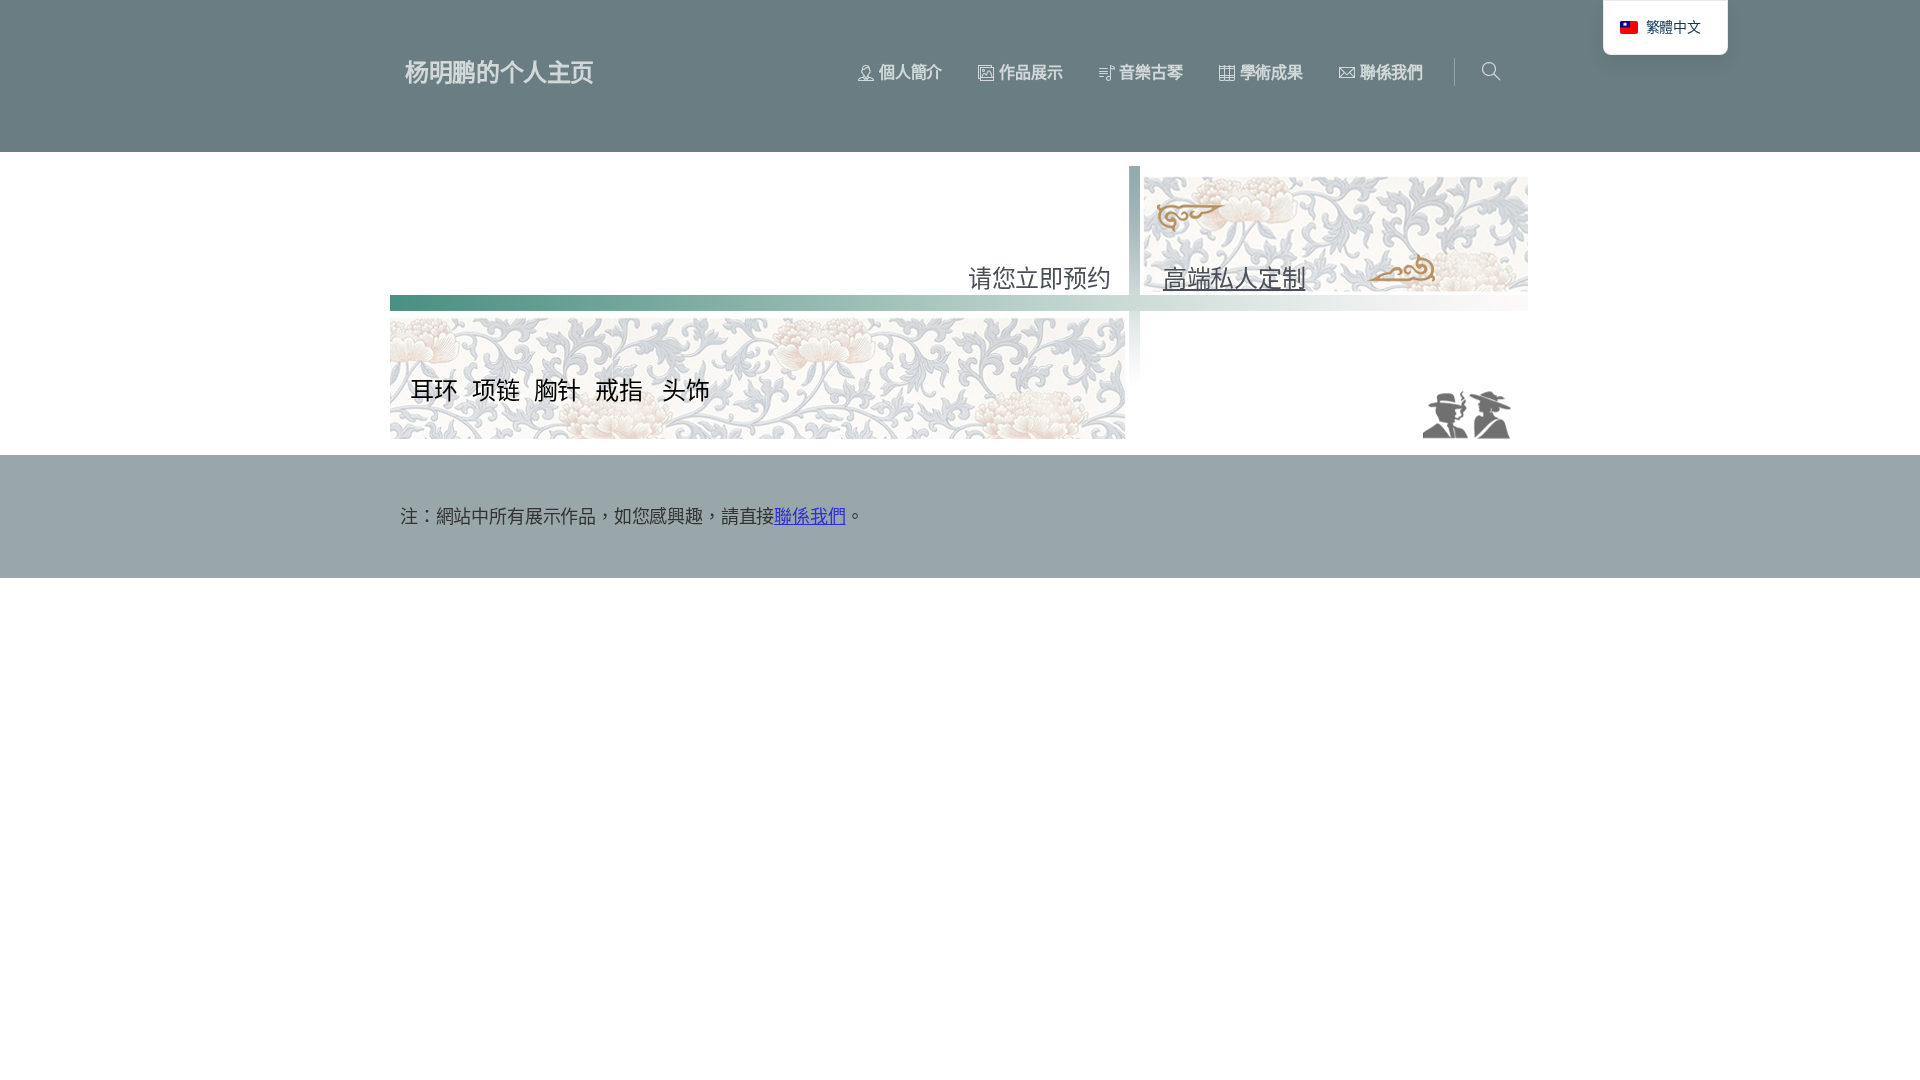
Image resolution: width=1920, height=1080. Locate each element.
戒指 (619, 389)
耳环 (434, 389)
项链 (496, 389)
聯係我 (800, 516)
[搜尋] (1491, 72)
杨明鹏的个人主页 (499, 71)
